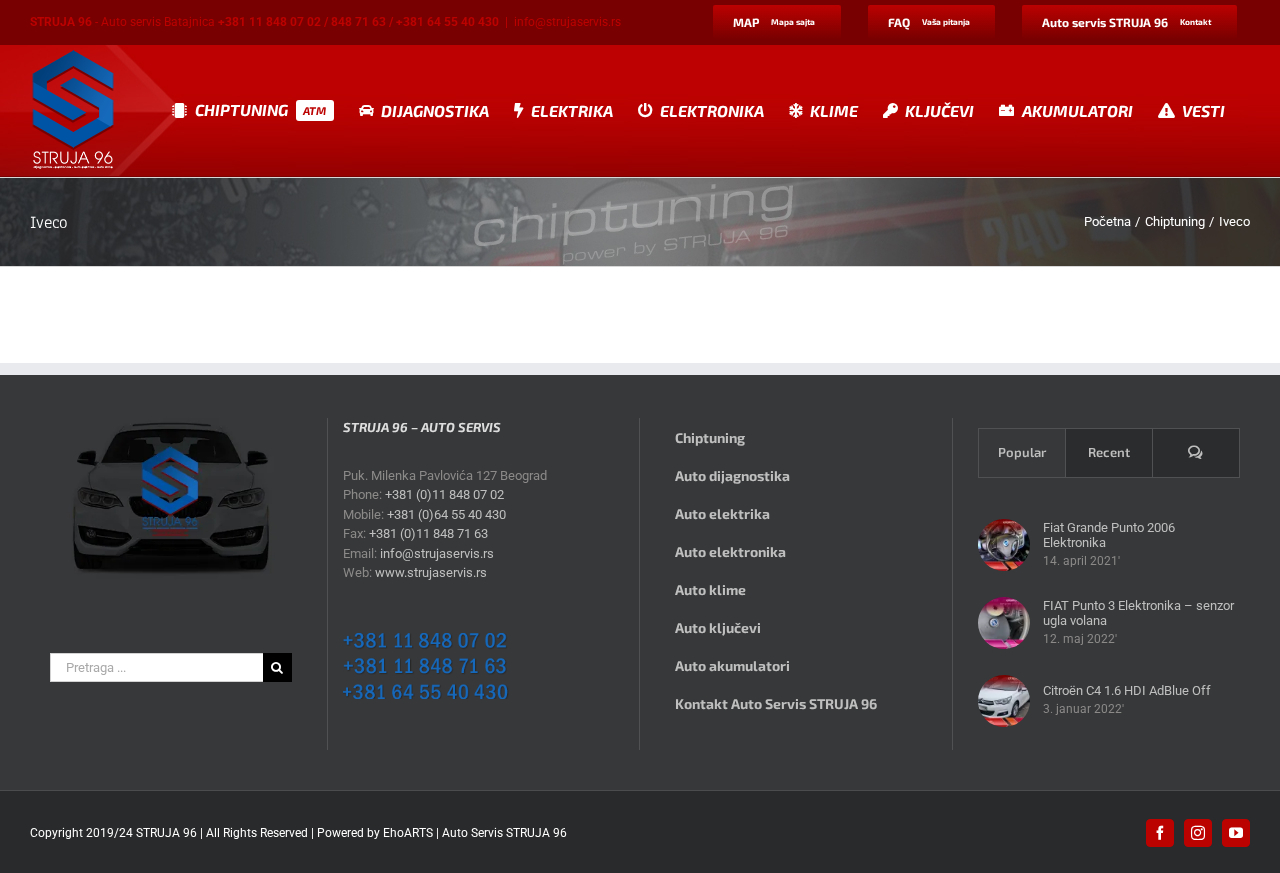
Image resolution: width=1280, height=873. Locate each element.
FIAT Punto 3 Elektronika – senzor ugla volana (1138, 613)
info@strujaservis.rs (567, 22)
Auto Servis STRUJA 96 (504, 833)
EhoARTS (408, 833)
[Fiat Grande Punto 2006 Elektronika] (1004, 545)
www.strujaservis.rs (431, 572)
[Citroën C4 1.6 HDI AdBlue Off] (1004, 701)
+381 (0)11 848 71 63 (428, 533)
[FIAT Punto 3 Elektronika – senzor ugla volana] (1004, 623)
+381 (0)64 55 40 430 (446, 514)
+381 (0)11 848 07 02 (444, 494)
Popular (1022, 452)
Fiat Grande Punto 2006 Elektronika (1109, 535)
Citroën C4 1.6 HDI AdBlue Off (1127, 690)
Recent (1109, 452)
